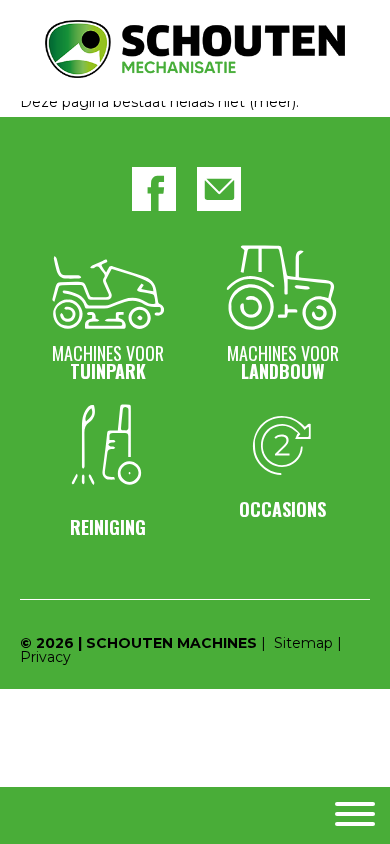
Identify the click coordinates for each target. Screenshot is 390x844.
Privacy (45, 657)
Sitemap (303, 643)
